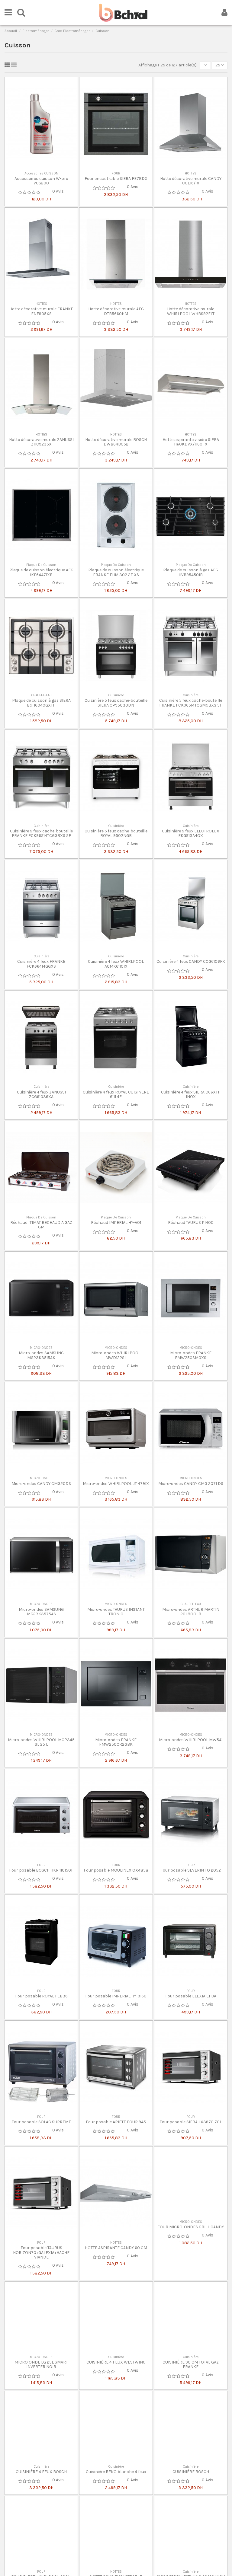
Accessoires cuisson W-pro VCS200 (41, 181)
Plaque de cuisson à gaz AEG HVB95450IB (191, 572)
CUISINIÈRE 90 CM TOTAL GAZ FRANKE (191, 2385)
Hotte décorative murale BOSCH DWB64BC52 (116, 442)
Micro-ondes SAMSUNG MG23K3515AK (41, 1355)
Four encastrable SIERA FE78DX (116, 179)
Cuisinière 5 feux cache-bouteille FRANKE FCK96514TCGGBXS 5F (41, 833)
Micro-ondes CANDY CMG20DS (41, 1484)
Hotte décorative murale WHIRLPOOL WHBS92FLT (191, 311)
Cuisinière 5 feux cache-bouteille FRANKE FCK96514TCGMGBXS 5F (191, 703)
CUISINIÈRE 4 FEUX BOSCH (41, 2513)
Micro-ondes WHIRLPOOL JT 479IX (116, 1484)
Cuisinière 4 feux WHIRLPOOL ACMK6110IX (116, 964)
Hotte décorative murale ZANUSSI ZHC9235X (41, 442)
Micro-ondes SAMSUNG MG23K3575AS (41, 1612)
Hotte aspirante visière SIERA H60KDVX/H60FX (191, 442)
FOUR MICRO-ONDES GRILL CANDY (191, 2248)
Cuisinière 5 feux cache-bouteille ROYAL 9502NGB (116, 833)
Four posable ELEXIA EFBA (191, 1996)
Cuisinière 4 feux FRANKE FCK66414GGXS (41, 964)
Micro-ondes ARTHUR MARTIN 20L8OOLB (191, 1612)
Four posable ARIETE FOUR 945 (116, 2122)
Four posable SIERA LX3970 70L (191, 2122)
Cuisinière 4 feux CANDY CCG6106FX (191, 961)
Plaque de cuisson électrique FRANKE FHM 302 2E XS (116, 572)
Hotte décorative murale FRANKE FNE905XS (41, 311)
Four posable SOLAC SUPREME (41, 2122)
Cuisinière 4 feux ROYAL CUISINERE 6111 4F (116, 1094)
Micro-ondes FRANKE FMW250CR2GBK (116, 1742)
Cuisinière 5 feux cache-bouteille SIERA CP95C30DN (116, 703)
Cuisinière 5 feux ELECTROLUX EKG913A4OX (191, 833)
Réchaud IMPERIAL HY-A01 (116, 1223)
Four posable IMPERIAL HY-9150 (116, 1996)
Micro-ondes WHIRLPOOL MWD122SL (116, 1355)
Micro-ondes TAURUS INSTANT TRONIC (116, 1612)
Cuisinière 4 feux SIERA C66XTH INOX (191, 1094)
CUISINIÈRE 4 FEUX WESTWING (116, 2383)
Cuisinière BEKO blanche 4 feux (116, 2513)
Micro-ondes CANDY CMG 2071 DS (191, 1484)
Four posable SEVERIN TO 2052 (191, 1870)
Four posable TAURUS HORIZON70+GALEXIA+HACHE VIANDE (41, 2252)
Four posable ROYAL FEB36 (41, 1996)
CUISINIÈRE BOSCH (191, 2513)
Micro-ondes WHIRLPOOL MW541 (191, 1740)
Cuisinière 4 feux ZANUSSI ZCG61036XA (41, 1094)
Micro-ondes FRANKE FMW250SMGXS (191, 1355)
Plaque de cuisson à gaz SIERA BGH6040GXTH (41, 703)
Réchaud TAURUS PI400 (191, 1223)
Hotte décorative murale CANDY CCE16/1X (191, 181)
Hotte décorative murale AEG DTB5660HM (116, 311)
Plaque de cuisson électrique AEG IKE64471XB (41, 572)
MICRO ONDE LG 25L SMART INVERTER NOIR (41, 2385)
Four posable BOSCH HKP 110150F (41, 1870)
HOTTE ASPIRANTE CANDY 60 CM (116, 2248)
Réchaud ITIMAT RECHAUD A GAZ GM (41, 1225)
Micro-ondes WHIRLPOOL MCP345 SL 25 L (41, 1742)
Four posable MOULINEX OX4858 (116, 1870)
